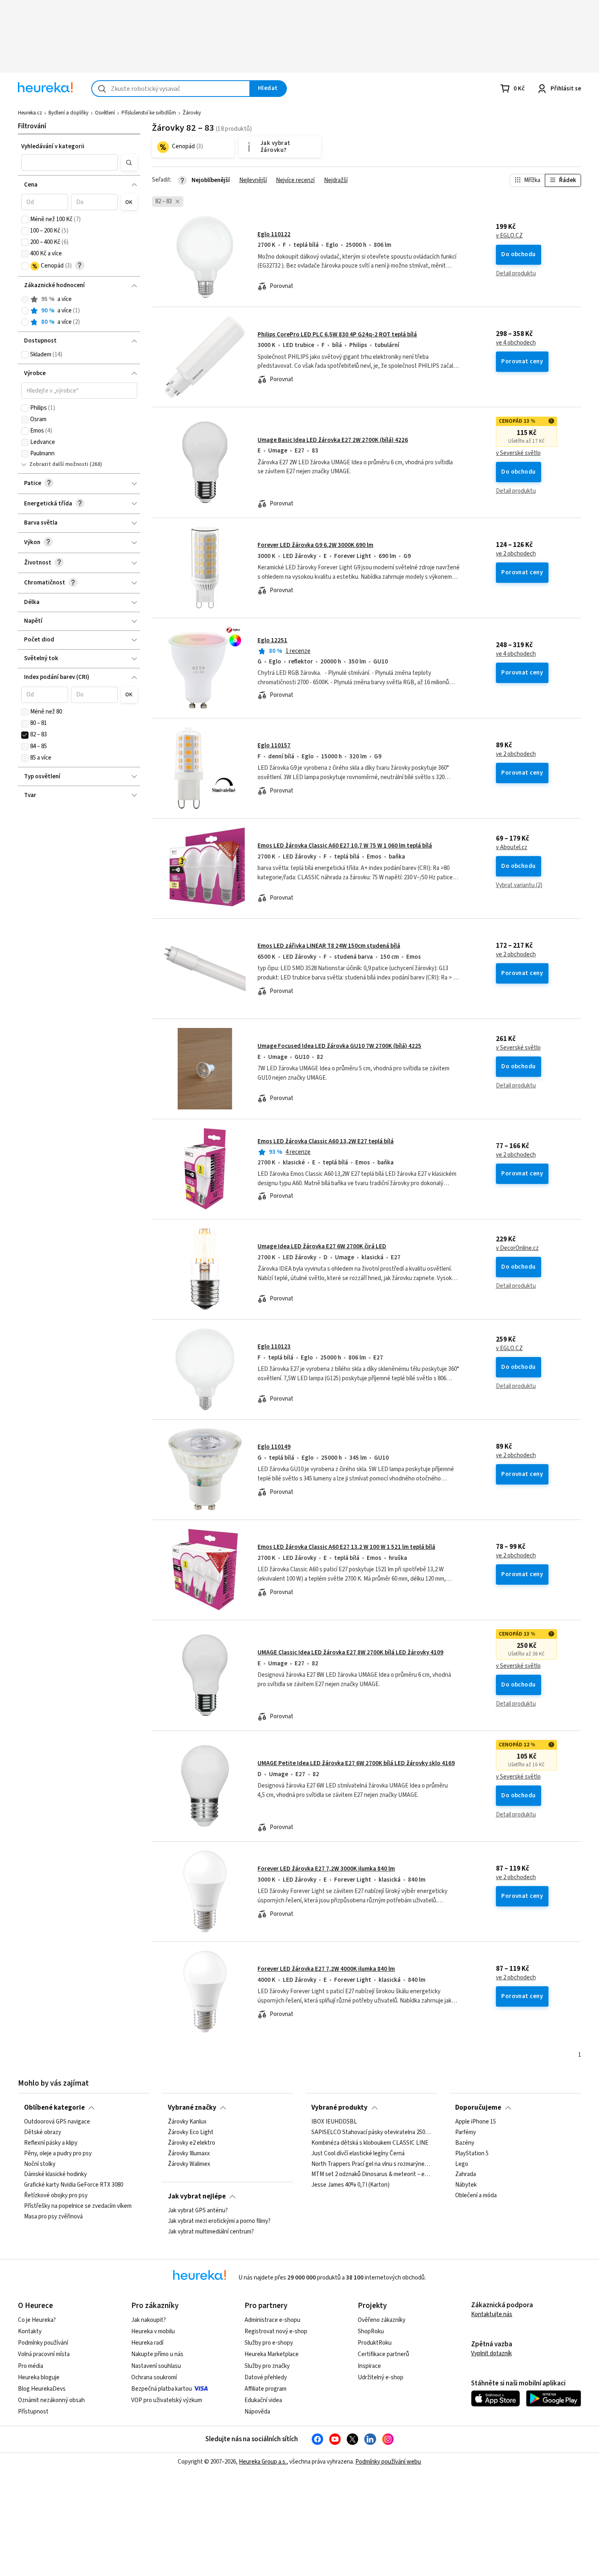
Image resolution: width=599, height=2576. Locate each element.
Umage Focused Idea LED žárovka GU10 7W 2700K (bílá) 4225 (339, 1046)
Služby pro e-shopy (269, 2343)
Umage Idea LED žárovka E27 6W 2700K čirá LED (322, 1246)
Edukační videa (263, 2400)
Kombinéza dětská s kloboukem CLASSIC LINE (370, 2143)
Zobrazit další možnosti (59, 464)
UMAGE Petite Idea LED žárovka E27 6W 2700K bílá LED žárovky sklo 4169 (356, 1763)
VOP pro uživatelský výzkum (167, 2400)
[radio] (25, 299)
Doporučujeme (478, 2108)
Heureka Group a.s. (263, 2462)
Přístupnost (33, 2412)
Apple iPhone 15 (476, 2122)
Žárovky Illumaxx (189, 2154)
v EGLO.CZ (509, 236)
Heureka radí (147, 2343)
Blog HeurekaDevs (42, 2389)
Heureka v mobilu (153, 2331)
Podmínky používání (43, 2343)
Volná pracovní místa (44, 2354)
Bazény (465, 2143)
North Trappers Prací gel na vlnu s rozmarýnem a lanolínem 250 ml (371, 2164)
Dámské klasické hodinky (55, 2175)
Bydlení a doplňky (68, 113)
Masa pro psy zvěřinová (53, 2217)
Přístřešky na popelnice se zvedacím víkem (78, 2206)
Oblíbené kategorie (54, 2108)
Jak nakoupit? (149, 2320)
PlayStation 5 (472, 2154)
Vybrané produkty (339, 2108)
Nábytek (466, 2185)
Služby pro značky (267, 2366)
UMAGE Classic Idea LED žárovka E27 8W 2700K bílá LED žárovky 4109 (350, 1653)
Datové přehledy (266, 2377)
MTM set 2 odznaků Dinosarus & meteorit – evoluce (371, 2175)
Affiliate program (265, 2389)
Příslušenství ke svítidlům (149, 113)
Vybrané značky (192, 2108)
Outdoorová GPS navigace (57, 2122)
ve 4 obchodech (516, 343)
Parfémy (466, 2132)
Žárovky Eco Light (191, 2132)
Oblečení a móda (476, 2196)
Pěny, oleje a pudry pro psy (58, 2154)
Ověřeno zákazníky (382, 2320)
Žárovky (192, 113)
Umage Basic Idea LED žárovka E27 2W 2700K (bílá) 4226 (333, 440)
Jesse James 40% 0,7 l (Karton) (350, 2185)
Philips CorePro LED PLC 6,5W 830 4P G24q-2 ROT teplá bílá (337, 335)
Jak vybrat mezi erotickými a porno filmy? (219, 2221)
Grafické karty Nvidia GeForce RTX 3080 (74, 2185)
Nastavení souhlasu (156, 2366)
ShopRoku (371, 2331)
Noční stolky (40, 2164)
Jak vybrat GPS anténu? (198, 2211)
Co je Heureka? (37, 2320)
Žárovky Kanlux (187, 2122)
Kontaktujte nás (492, 2314)
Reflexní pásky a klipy (51, 2143)
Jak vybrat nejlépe (197, 2196)
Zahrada (466, 2175)
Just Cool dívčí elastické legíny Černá (358, 2154)
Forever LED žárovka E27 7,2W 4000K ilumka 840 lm (326, 1969)
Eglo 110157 (274, 746)
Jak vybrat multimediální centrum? (211, 2232)
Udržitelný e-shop (381, 2377)
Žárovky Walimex (189, 2164)
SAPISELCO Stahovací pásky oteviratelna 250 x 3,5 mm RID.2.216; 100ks (371, 2132)
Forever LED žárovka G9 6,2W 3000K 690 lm (315, 545)
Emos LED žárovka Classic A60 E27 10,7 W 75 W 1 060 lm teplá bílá (345, 846)
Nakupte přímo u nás (157, 2354)
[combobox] (171, 89)
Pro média (31, 2366)
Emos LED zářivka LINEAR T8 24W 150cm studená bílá (329, 946)
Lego (462, 2164)
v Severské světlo (518, 453)
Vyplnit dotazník (491, 2353)
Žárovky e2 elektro (192, 2143)
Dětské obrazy (43, 2132)
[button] (70, 163)
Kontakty (30, 2331)
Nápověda (257, 2412)
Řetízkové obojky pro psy (56, 2196)
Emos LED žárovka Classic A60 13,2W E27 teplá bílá (326, 1141)
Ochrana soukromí (154, 2377)
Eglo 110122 (274, 234)
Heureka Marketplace (272, 2354)
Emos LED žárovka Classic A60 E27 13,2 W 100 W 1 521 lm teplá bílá (346, 1547)
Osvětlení (105, 113)
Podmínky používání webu (388, 2462)
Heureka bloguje (39, 2377)
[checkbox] (25, 220)
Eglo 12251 (272, 640)
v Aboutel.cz (512, 848)
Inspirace (369, 2366)
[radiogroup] (79, 311)
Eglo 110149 (274, 1447)
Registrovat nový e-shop (276, 2331)
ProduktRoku (375, 2343)
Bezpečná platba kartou (162, 2389)
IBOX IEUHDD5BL (334, 2122)
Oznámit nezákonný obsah (51, 2400)
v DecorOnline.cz (517, 1248)
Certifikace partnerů (383, 2354)
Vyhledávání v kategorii (53, 146)
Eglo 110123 (274, 1347)
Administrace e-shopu (272, 2320)
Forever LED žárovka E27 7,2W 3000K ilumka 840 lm (326, 1869)
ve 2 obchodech (516, 554)
